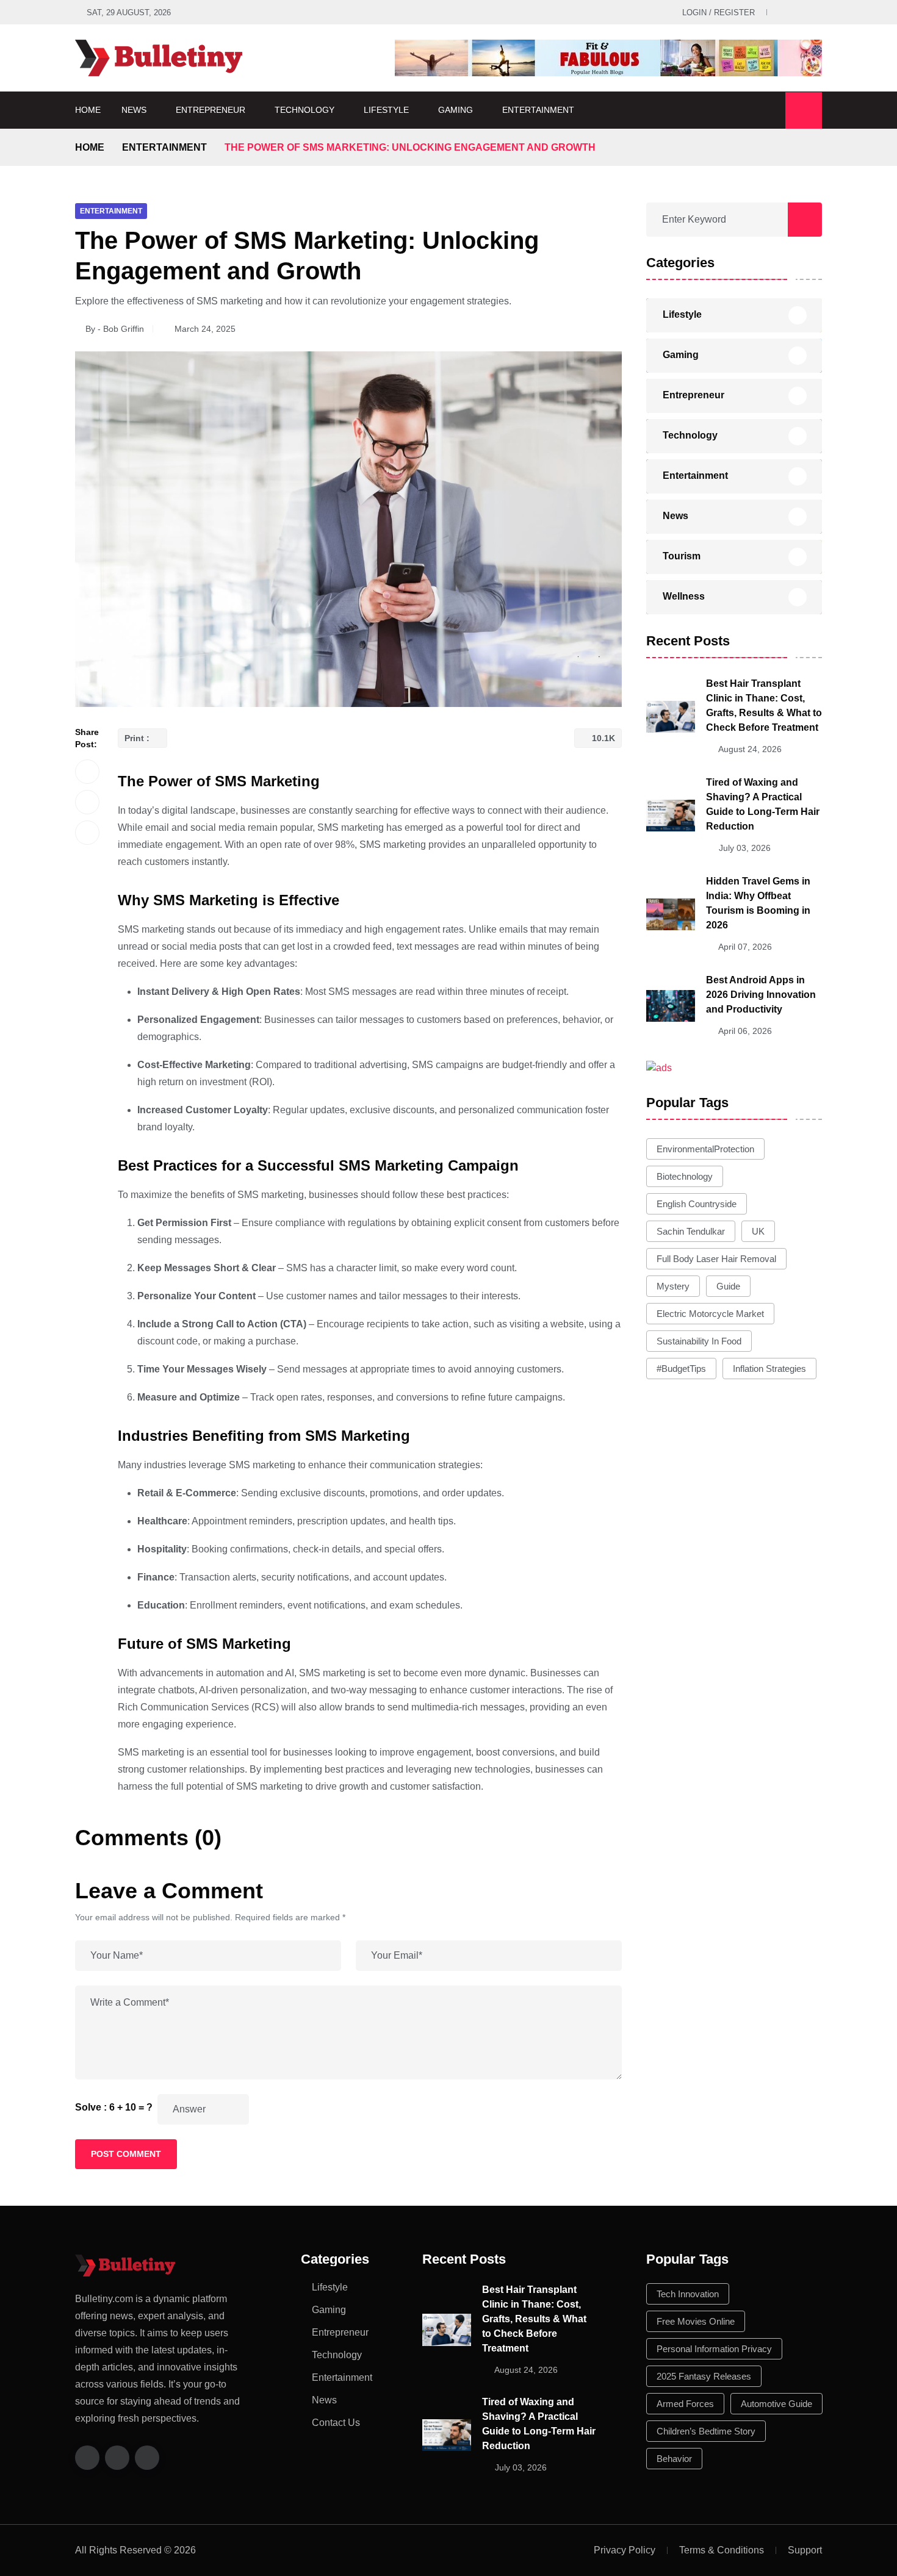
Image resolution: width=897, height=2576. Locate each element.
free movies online (696, 2321)
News (134, 110)
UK (758, 1231)
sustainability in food (699, 1341)
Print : (138, 738)
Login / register (719, 13)
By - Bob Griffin (115, 329)
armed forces (685, 2404)
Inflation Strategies (769, 1369)
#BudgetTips (681, 1369)
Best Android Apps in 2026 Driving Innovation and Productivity (761, 995)
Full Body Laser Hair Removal (716, 1259)
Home (88, 110)
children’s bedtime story (706, 2431)
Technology (304, 110)
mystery (673, 1286)
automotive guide (776, 2404)
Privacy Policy (625, 2550)
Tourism (682, 556)
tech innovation (688, 2294)
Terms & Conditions (722, 2550)
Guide (728, 1286)
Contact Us (336, 2423)
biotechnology (685, 1176)
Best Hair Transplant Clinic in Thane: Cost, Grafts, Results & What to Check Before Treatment (534, 2319)
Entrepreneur (211, 110)
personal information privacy (714, 2349)
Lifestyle (386, 110)
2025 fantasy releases (704, 2376)
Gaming (456, 110)
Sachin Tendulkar (691, 1231)
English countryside (697, 1204)
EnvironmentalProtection (705, 1149)
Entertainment (538, 110)
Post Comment (126, 2154)
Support (805, 2550)
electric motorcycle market (710, 1314)
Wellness (684, 596)
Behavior (674, 2459)
